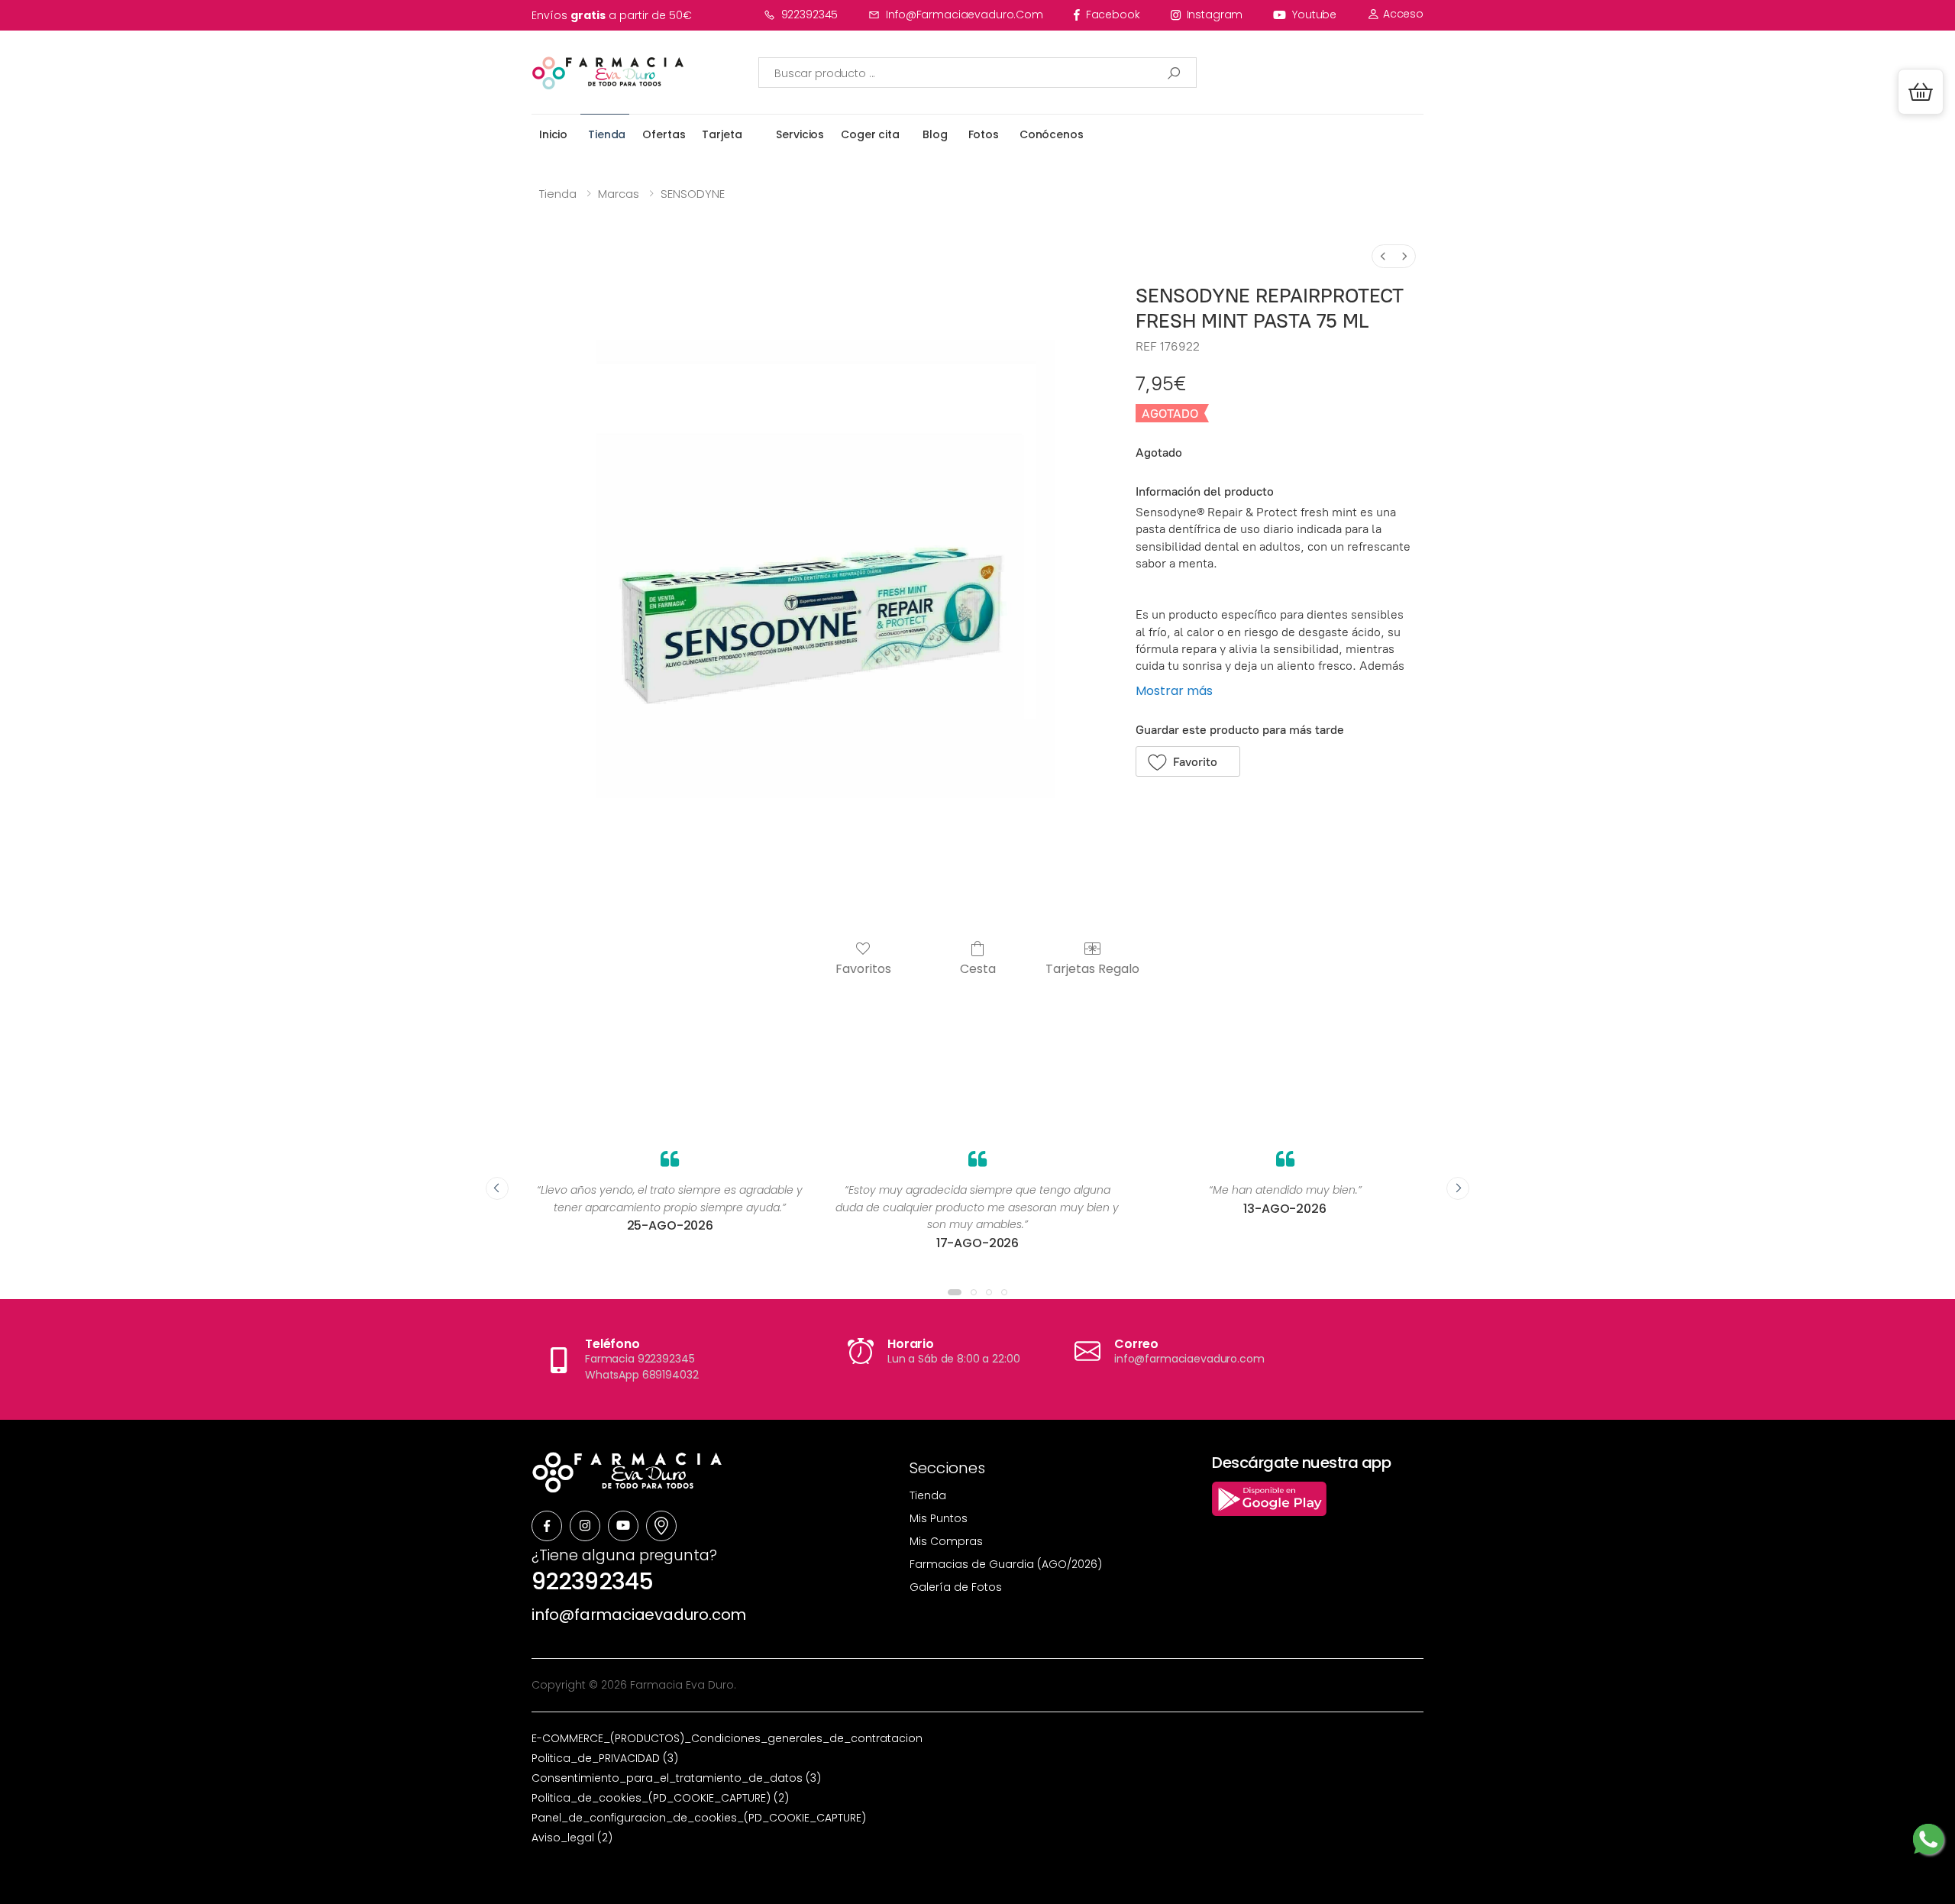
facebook (1113, 15)
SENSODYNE (693, 194)
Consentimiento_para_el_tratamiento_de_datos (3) (676, 1778)
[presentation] (497, 1188)
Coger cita (870, 134)
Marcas (619, 194)
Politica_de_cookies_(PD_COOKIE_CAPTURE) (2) (660, 1798)
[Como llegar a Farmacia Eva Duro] (661, 1526)
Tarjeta (722, 134)
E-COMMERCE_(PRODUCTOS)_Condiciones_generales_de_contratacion (727, 1738)
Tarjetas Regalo (1092, 968)
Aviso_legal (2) (572, 1838)
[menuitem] (1383, 256)
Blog (935, 134)
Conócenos (1052, 134)
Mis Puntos (939, 1518)
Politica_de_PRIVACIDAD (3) (605, 1758)
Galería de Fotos (956, 1587)
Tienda (607, 134)
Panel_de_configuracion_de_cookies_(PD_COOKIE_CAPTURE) (699, 1818)
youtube (1314, 15)
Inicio (553, 134)
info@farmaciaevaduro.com (965, 15)
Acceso (1402, 14)
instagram (1215, 15)
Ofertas (664, 134)
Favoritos (863, 968)
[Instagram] (585, 1526)
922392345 (810, 15)
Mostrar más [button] (1174, 691)
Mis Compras (946, 1541)
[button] (1921, 92)
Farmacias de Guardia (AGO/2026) (1006, 1564)
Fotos (984, 134)
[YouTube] (623, 1526)
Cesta (978, 968)
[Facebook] (547, 1526)
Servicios (800, 134)
